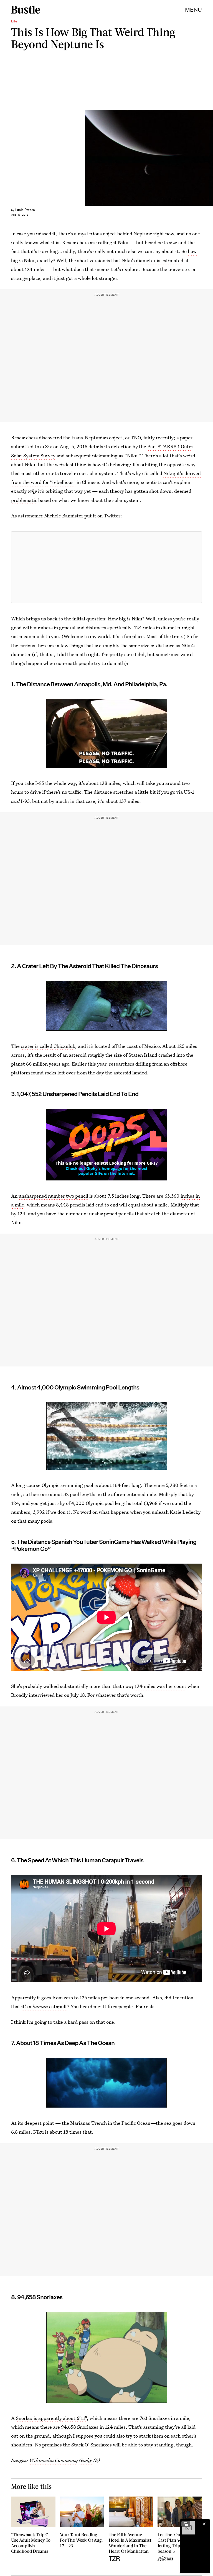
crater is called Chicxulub (48, 1046)
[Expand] (186, 2524)
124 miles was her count (160, 1686)
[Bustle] (26, 10)
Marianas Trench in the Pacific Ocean (110, 2123)
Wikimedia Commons (53, 2460)
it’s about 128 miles (99, 783)
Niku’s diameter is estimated (152, 260)
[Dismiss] (204, 2524)
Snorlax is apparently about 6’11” (51, 2418)
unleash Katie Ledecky (176, 1512)
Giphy (86, 2460)
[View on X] (106, 567)
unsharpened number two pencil (53, 1196)
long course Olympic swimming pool (54, 1485)
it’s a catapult (44, 2006)
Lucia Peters (25, 210)
